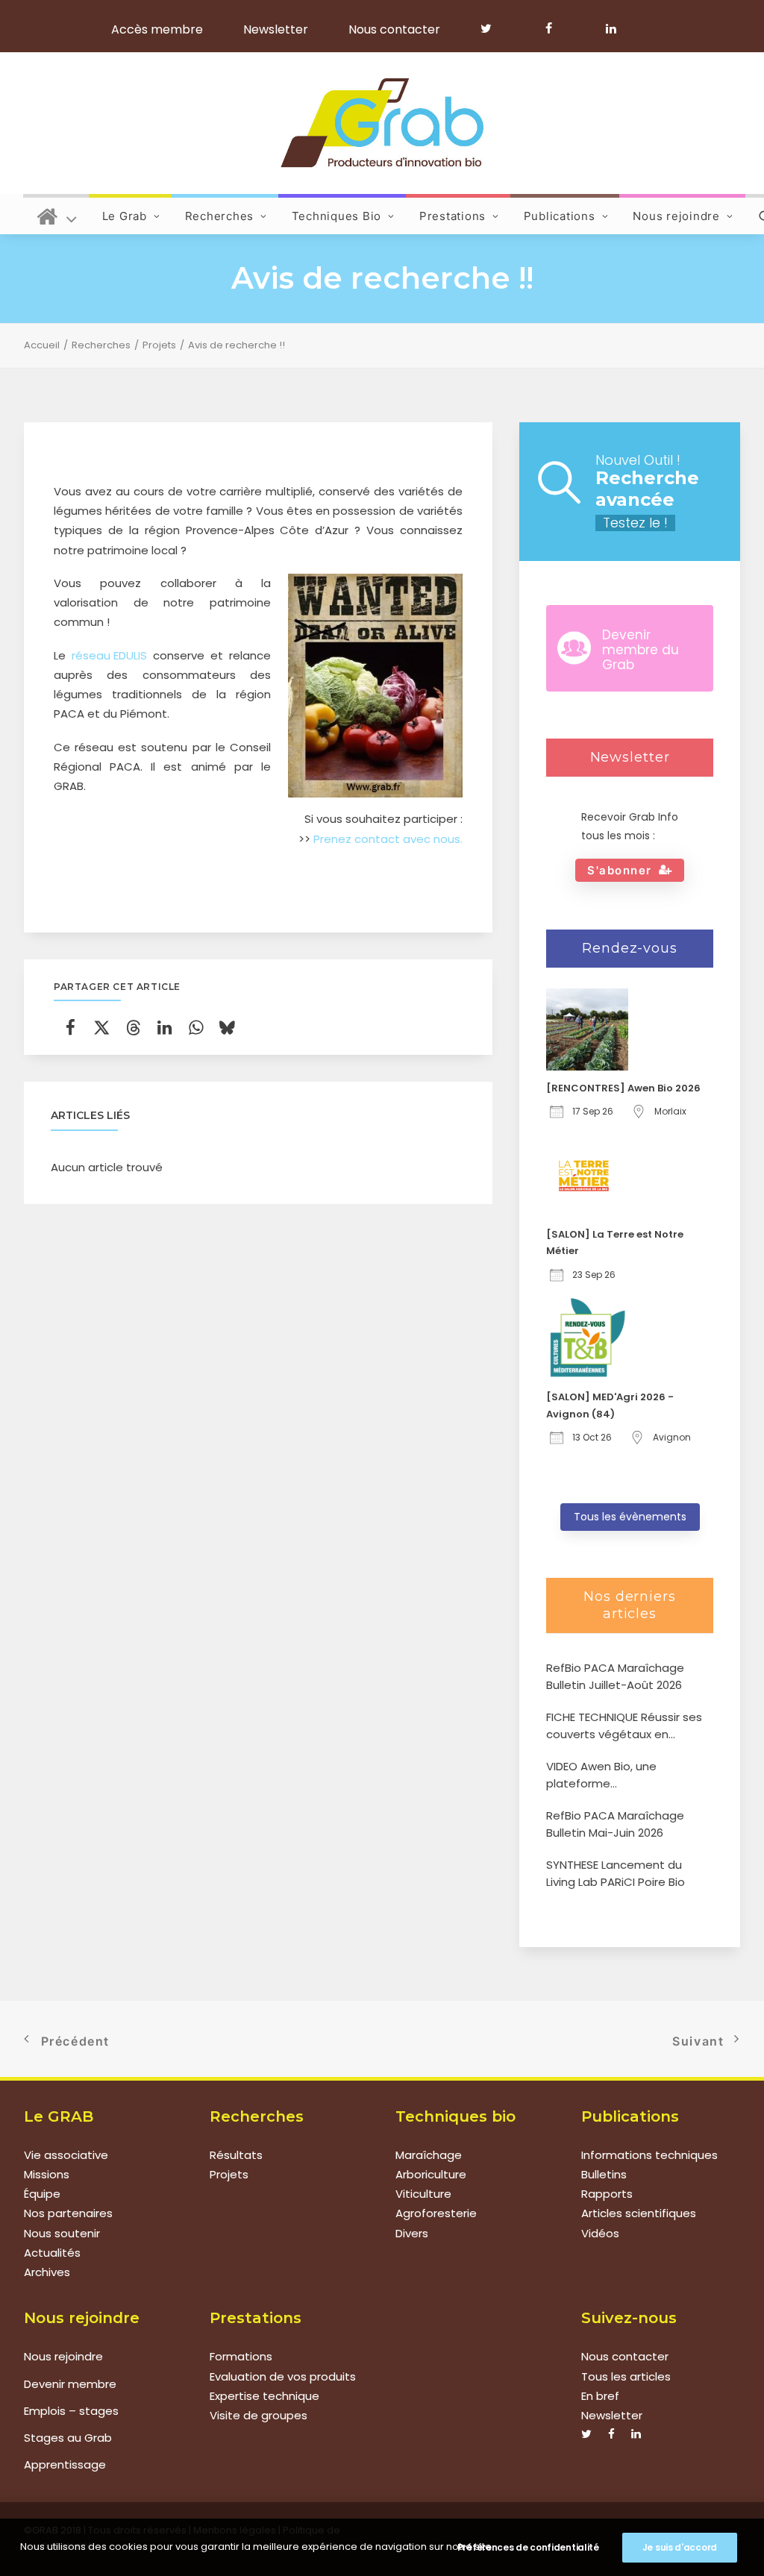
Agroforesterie (436, 2213)
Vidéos (600, 2233)
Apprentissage (65, 2464)
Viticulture (423, 2194)
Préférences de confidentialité (528, 2547)
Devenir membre (70, 2384)
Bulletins (604, 2174)
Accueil (42, 345)
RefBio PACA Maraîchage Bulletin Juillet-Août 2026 (615, 1676)
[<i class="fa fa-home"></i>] (57, 214)
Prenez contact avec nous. (388, 839)
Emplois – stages (71, 2411)
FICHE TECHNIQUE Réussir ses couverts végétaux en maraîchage (624, 1726)
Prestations (453, 216)
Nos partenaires (68, 2213)
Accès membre (157, 29)
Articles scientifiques (639, 2213)
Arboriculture (431, 2174)
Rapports (607, 2194)
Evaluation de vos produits (283, 2376)
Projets (159, 345)
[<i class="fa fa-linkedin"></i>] (608, 28)
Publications (560, 216)
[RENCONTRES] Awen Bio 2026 (623, 1088)
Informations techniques (649, 2155)
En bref (600, 2396)
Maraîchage (429, 2155)
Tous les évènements (630, 1517)
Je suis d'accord (680, 2547)
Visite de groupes (259, 2415)
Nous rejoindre (676, 216)
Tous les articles (626, 2376)
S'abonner (620, 870)
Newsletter (276, 29)
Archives (47, 2272)
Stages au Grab (68, 2438)
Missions (47, 2174)
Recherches (220, 216)
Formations (241, 2356)
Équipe (42, 2194)
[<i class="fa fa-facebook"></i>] (555, 28)
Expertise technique (264, 2396)
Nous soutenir (62, 2233)
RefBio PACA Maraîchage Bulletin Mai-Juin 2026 (615, 1824)
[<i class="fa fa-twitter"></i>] (493, 28)
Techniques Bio (337, 216)
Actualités (52, 2253)
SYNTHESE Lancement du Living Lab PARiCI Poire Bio (616, 1873)
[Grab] (382, 123)
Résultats (236, 2155)
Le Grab (125, 216)
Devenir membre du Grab (641, 650)
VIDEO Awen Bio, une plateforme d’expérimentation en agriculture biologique (607, 1775)
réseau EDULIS (109, 655)
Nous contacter (394, 29)
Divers (412, 2233)
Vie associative (66, 2155)
